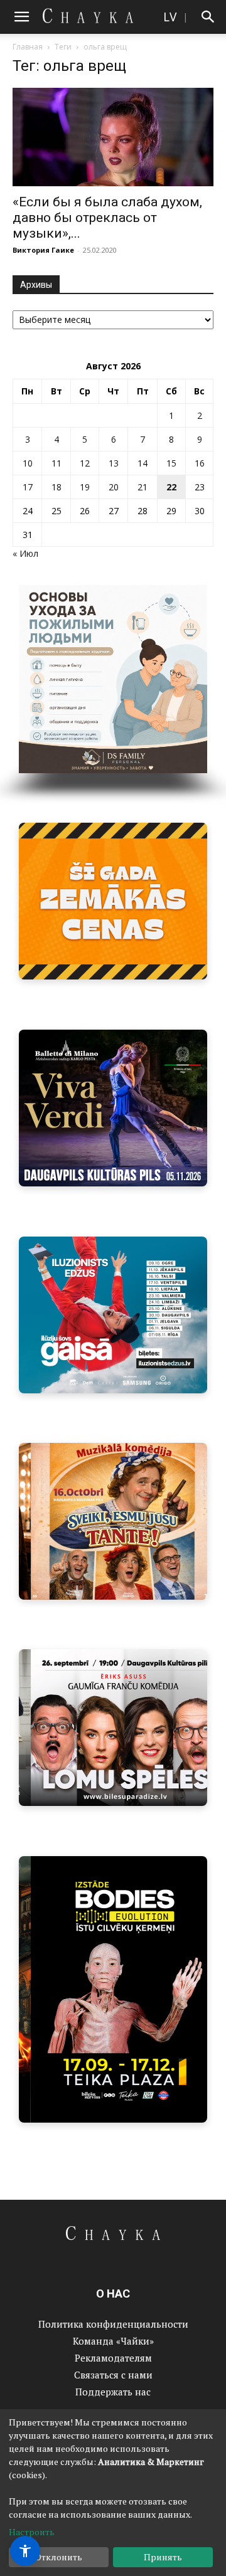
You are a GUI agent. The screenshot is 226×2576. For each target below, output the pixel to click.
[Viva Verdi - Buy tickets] (113, 1108)
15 (171, 463)
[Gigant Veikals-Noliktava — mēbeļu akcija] (113, 901)
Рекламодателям (113, 2358)
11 (56, 463)
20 (114, 487)
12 (85, 463)
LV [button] (170, 17)
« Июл (25, 553)
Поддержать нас (113, 2392)
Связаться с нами (113, 2375)
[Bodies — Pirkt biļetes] (113, 1989)
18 (56, 487)
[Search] (208, 17)
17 (28, 487)
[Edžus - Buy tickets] (113, 1315)
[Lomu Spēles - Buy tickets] (113, 1728)
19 (85, 487)
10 (28, 463)
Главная (28, 47)
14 (143, 463)
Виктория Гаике (43, 250)
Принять (163, 2557)
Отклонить (59, 2557)
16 (200, 463)
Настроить (32, 2532)
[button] (21, 17)
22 (171, 487)
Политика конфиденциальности (113, 2324)
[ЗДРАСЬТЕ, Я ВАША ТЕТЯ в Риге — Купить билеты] (113, 1521)
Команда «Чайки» (113, 2341)
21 (143, 487)
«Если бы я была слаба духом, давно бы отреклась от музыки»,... (107, 218)
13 (114, 463)
